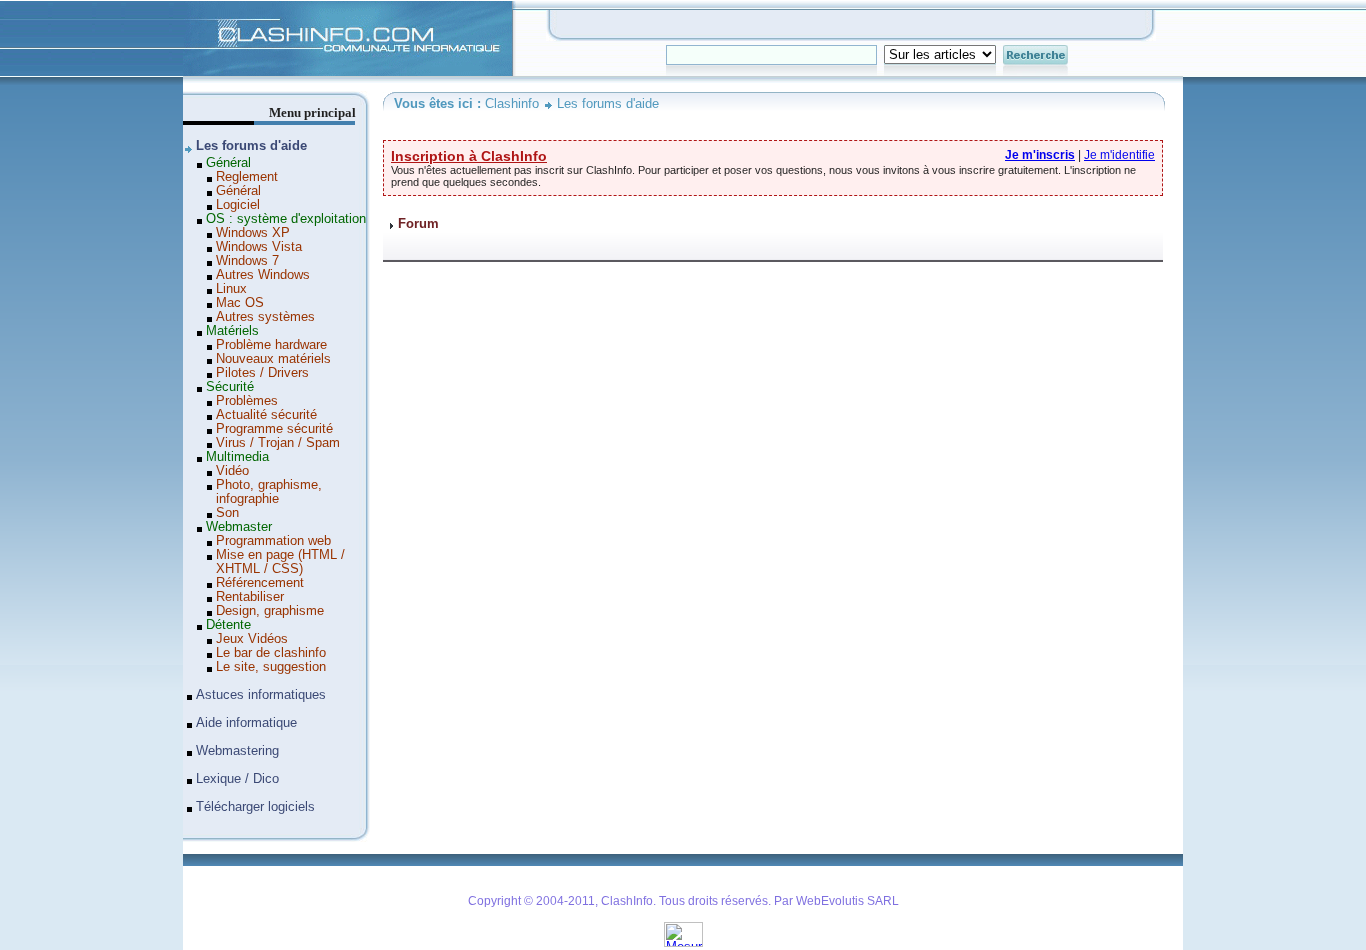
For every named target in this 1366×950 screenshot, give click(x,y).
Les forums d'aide (608, 104)
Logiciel (238, 205)
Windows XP (253, 233)
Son (227, 513)
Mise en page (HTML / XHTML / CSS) (280, 562)
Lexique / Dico (237, 779)
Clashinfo (209, 8)
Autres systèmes (265, 317)
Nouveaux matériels (273, 359)
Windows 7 (247, 261)
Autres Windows (263, 275)
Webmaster (239, 527)
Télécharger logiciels (255, 807)
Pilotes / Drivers (262, 373)
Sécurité (230, 387)
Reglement (247, 177)
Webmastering (237, 751)
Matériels (232, 331)
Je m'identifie (1119, 155)
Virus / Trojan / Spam (278, 443)
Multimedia (237, 457)
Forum (418, 224)
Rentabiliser (250, 597)
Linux (231, 289)
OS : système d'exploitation (286, 219)
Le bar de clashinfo (271, 653)
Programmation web (273, 541)
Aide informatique (246, 723)
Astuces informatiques (261, 695)
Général (228, 163)
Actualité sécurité (266, 415)
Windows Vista (259, 247)
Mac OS (240, 303)
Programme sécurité (274, 429)
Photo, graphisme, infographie (269, 492)
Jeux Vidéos (252, 639)
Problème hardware (271, 345)
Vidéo (232, 471)
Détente (228, 625)
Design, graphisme (270, 611)
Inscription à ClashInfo (469, 156)
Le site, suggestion (271, 667)
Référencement (260, 583)
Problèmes (247, 401)
